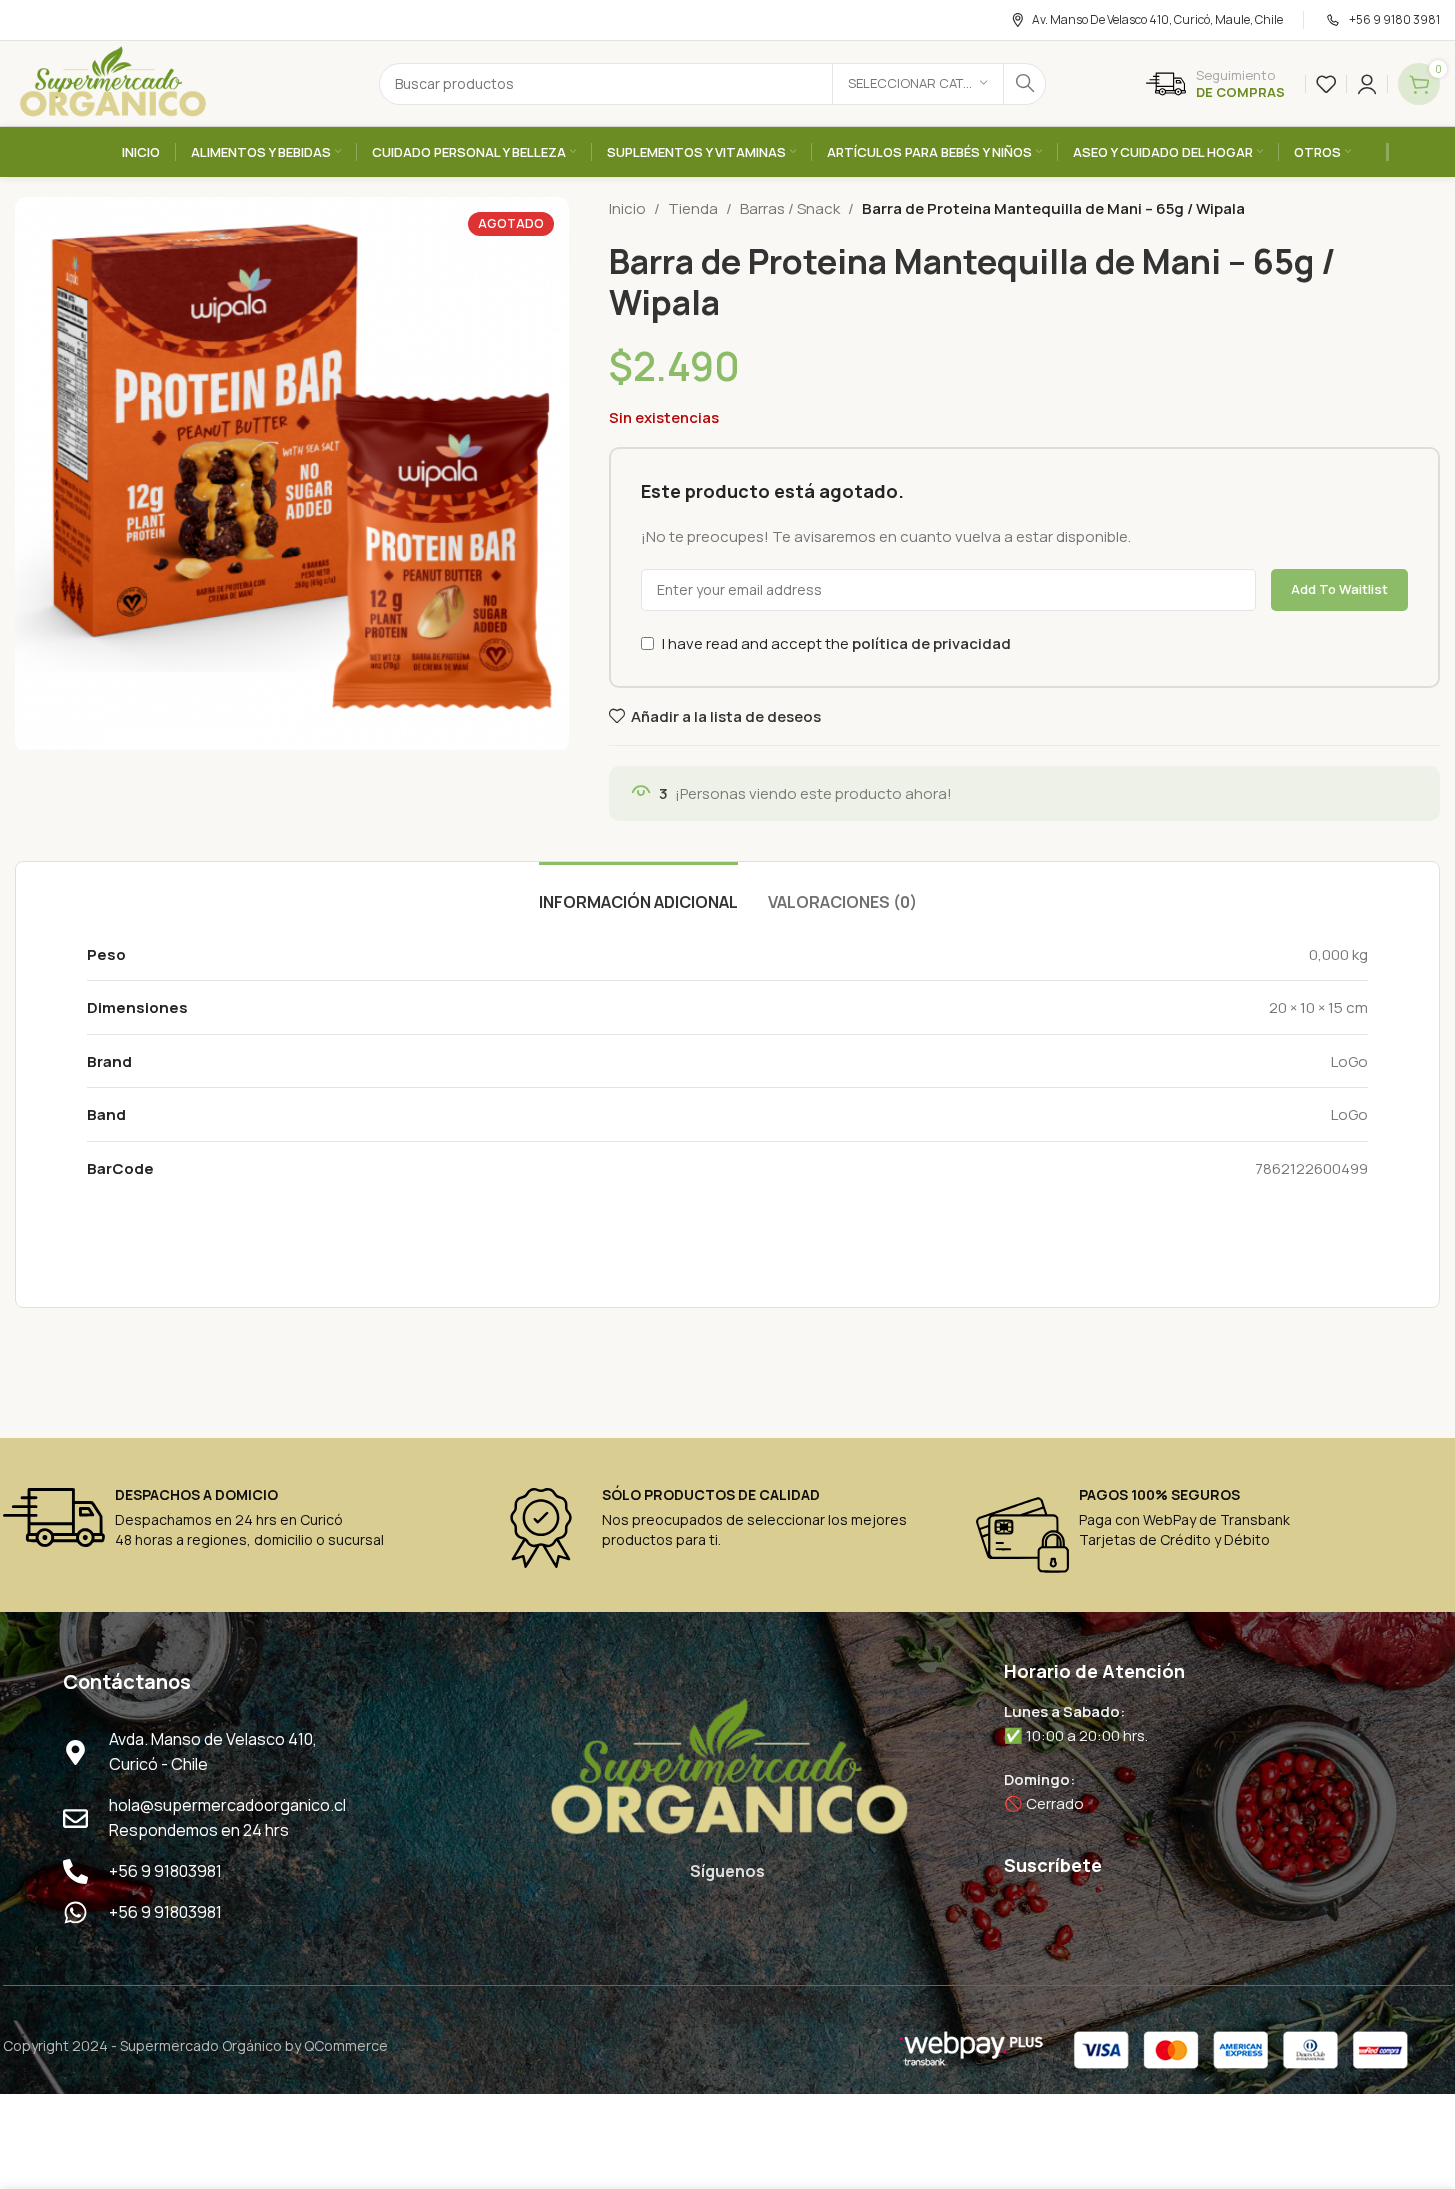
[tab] (638, 892)
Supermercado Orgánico (201, 2045)
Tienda (693, 208)
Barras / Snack (790, 208)
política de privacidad (931, 643)
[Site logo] (112, 82)
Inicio (627, 208)
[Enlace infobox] (1215, 84)
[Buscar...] (1025, 84)
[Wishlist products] (1326, 84)
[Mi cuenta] (1367, 84)
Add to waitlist (1339, 589)
